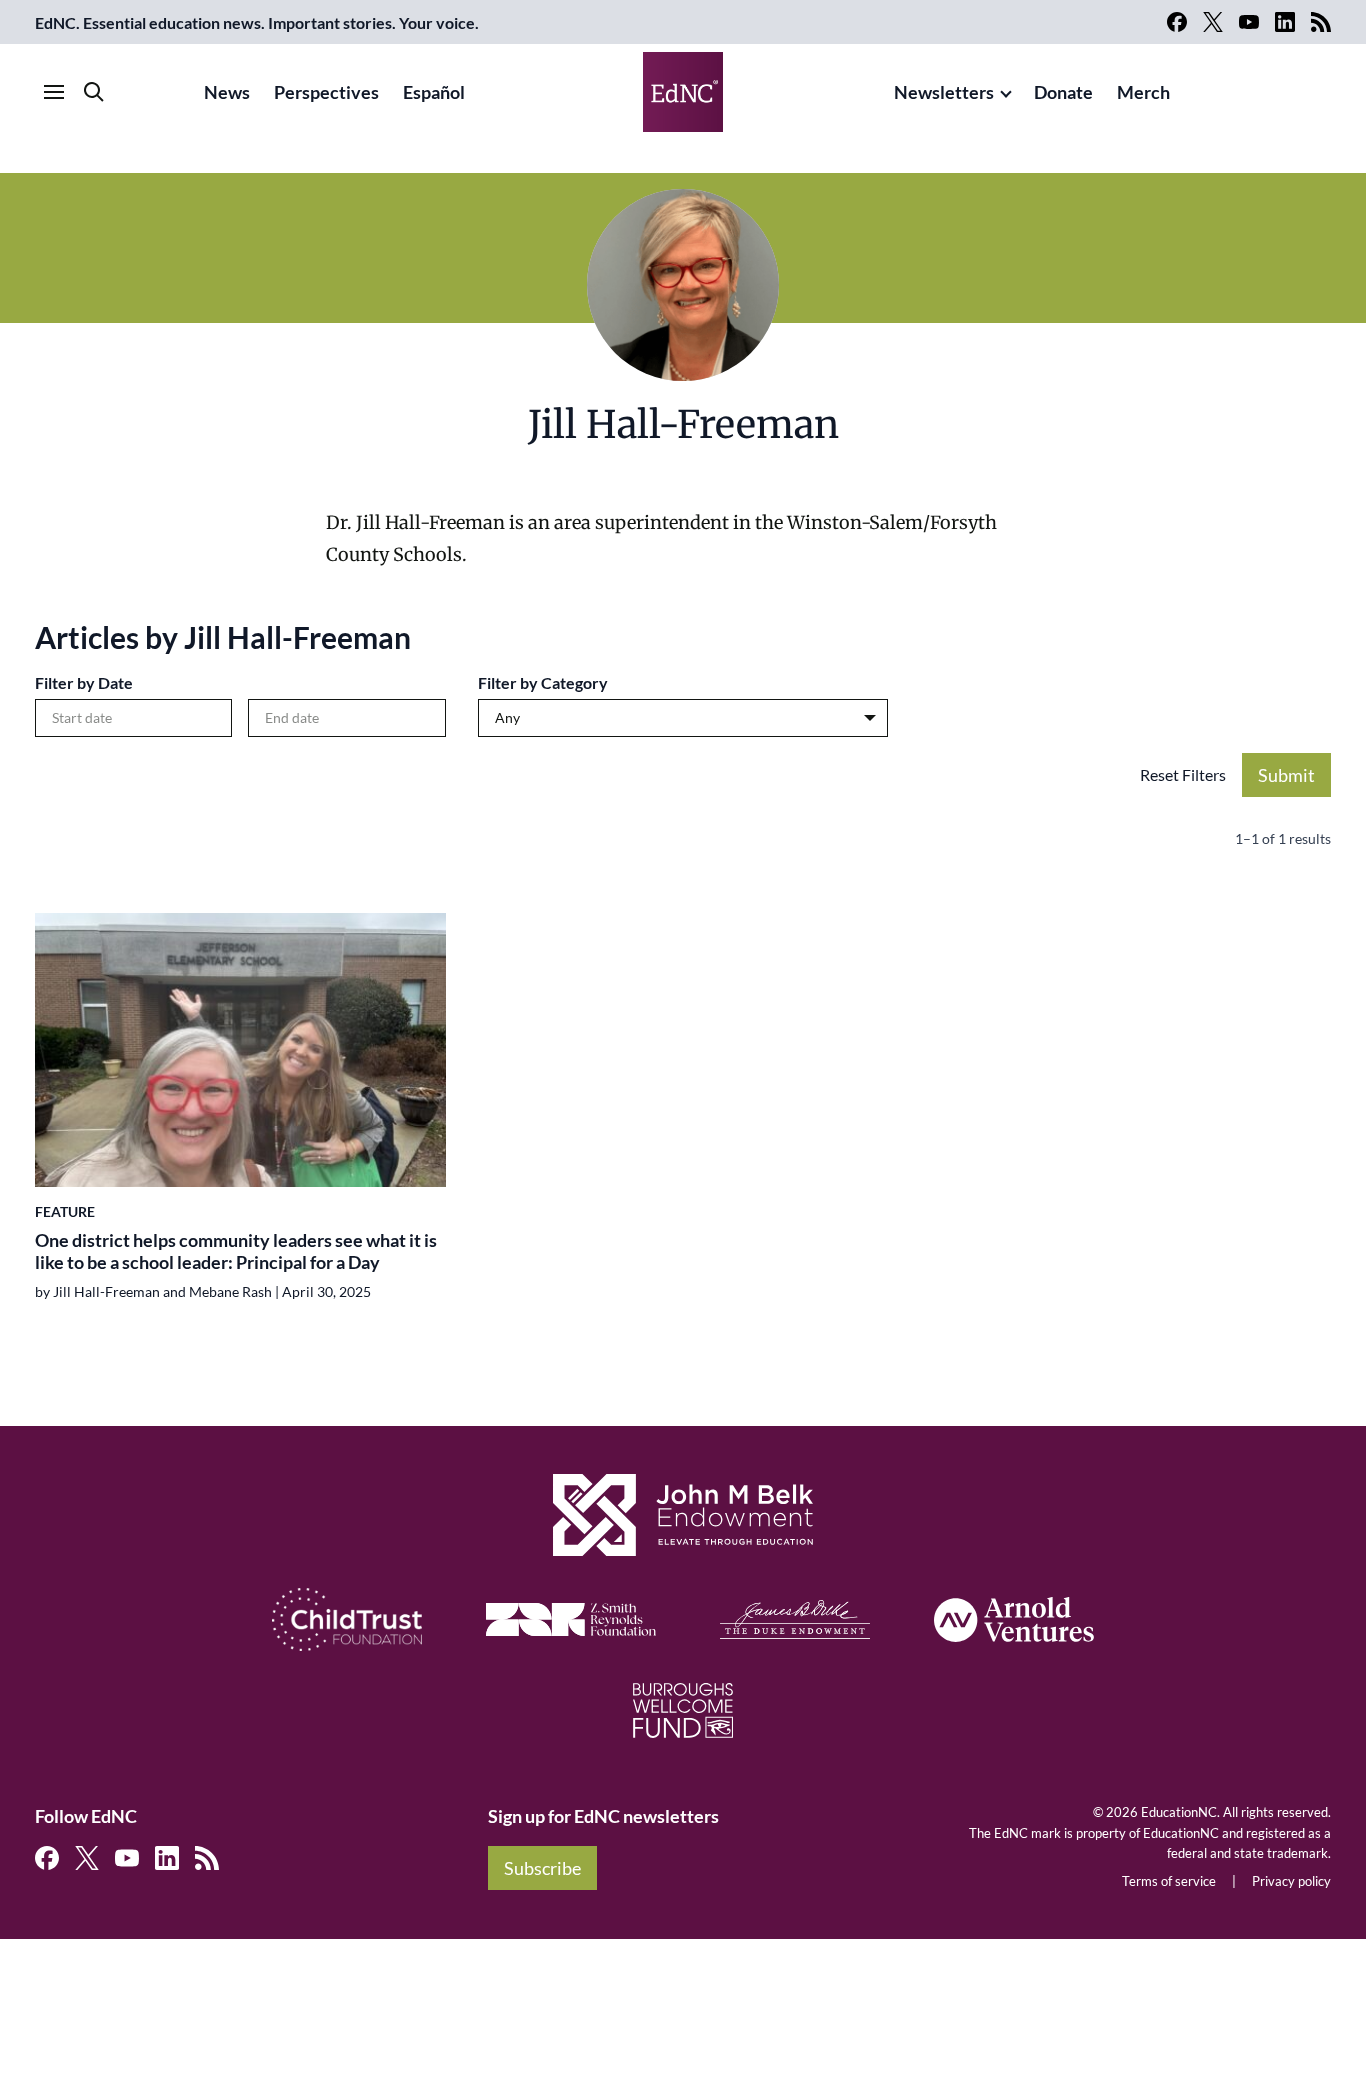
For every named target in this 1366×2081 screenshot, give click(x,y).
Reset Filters (1183, 774)
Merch (1143, 92)
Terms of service (1169, 1881)
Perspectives (326, 92)
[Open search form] (94, 92)
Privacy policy (1291, 1881)
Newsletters (944, 92)
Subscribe (542, 1868)
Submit (1286, 775)
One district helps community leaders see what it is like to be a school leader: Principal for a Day (236, 1251)
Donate (1063, 92)
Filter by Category (543, 682)
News (227, 92)
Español (434, 92)
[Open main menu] (54, 92)
